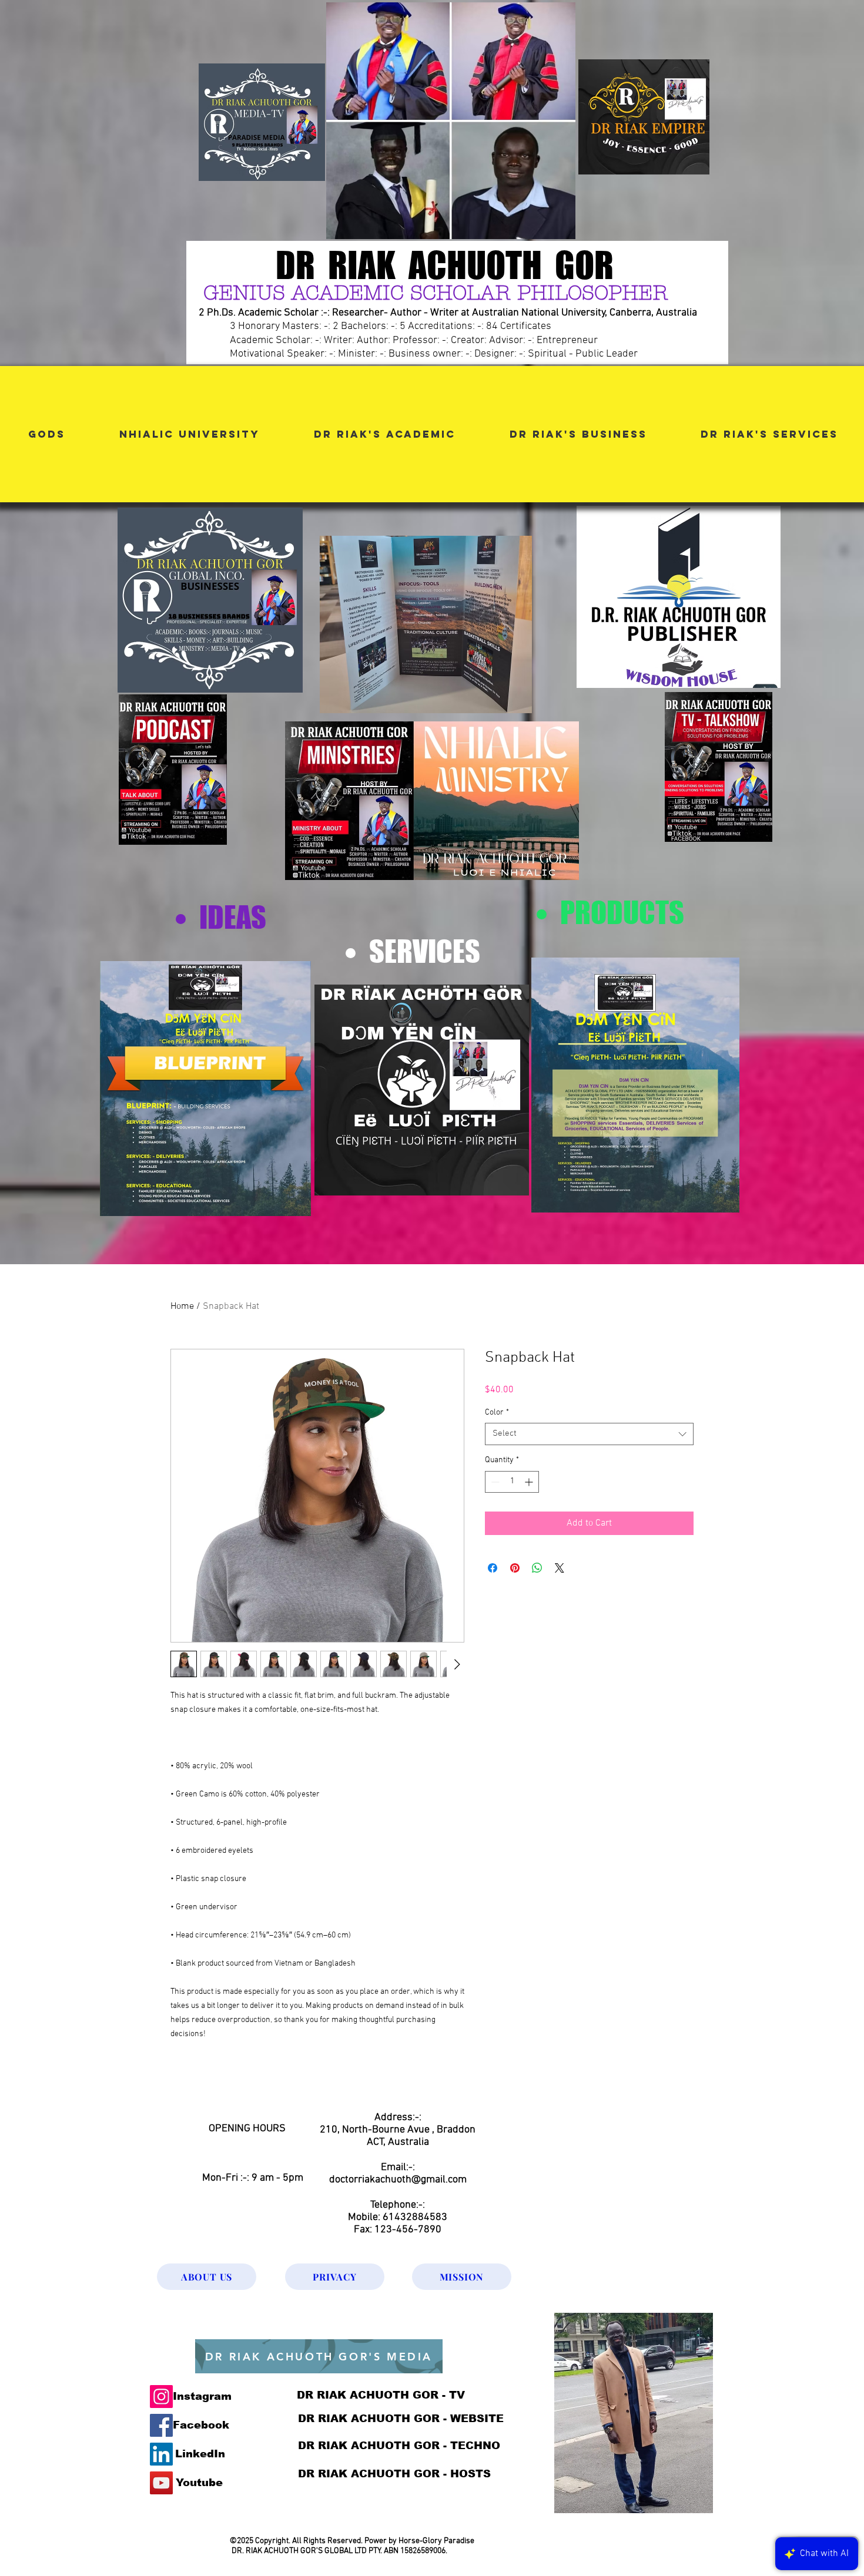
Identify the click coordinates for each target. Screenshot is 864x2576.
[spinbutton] (512, 1482)
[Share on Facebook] (493, 1568)
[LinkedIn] (161, 2454)
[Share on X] (560, 1568)
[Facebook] (161, 2425)
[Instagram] (161, 2397)
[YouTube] (161, 2483)
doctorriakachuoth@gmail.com (398, 2180)
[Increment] (530, 1482)
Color (497, 1413)
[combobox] (589, 1434)
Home (182, 1307)
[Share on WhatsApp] (537, 1568)
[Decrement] (494, 1482)
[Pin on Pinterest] (515, 1568)
